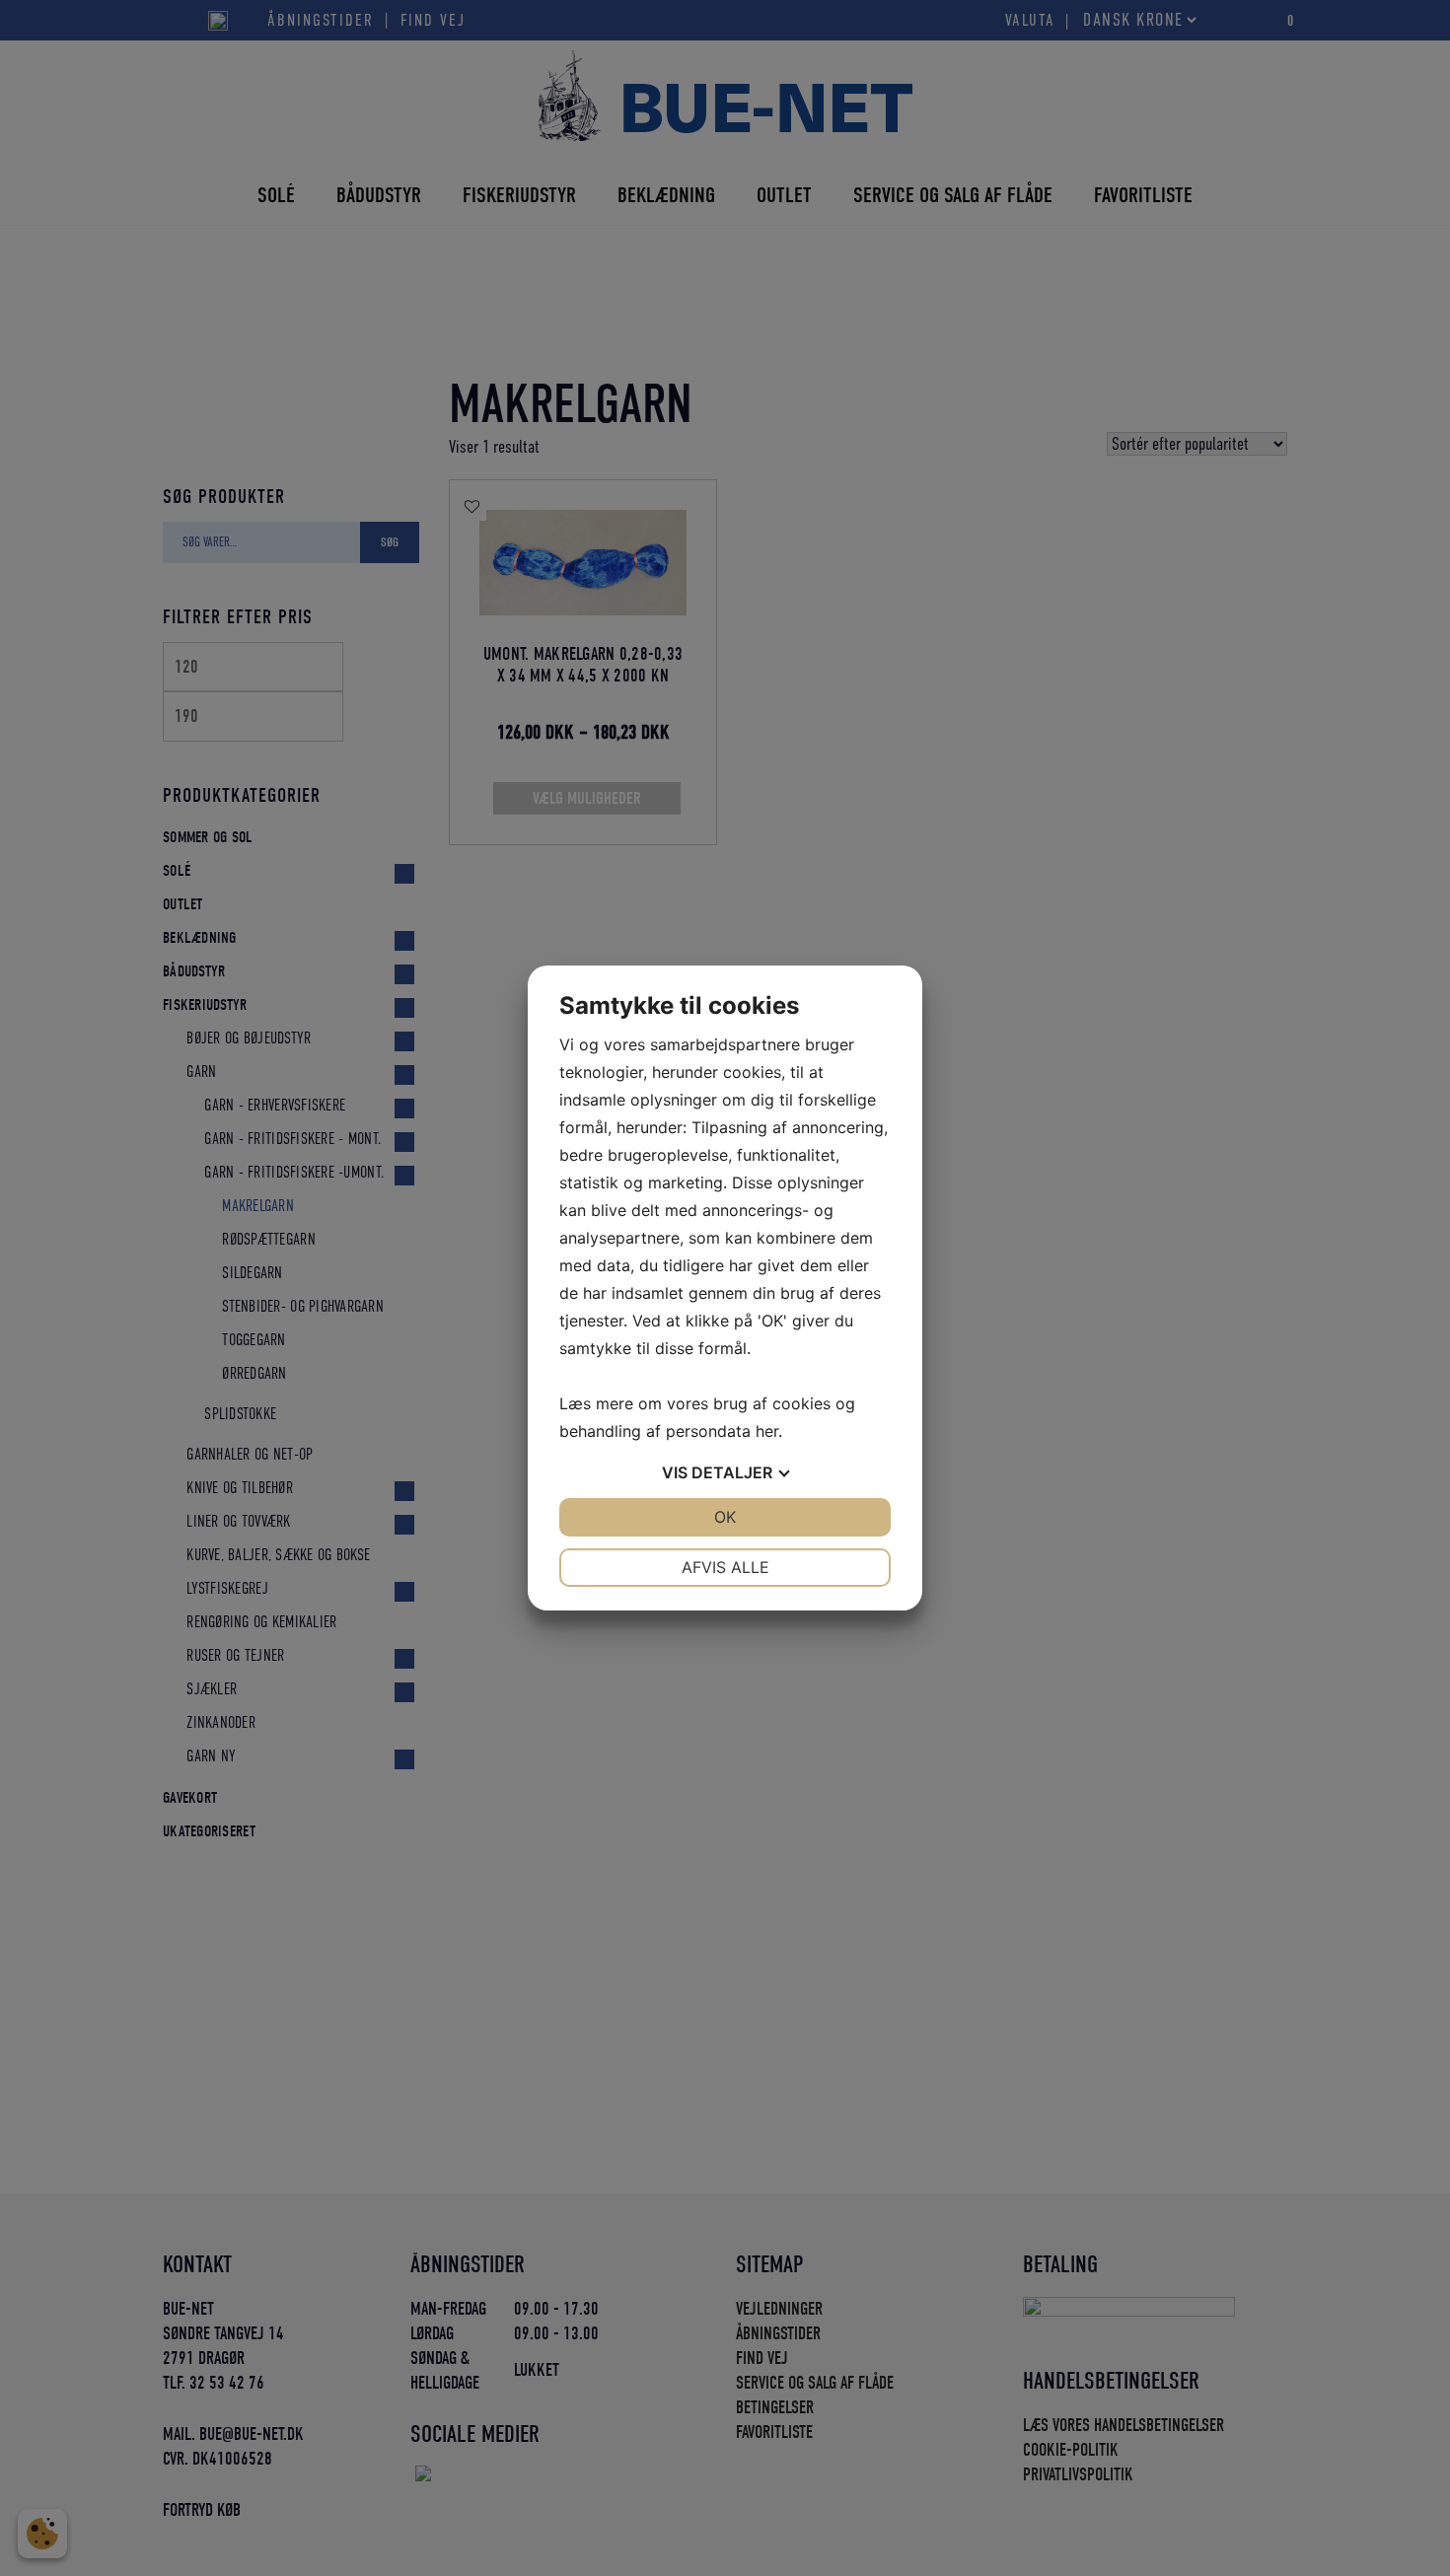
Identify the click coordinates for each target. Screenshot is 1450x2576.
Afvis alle (725, 1567)
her (767, 1431)
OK (725, 1517)
